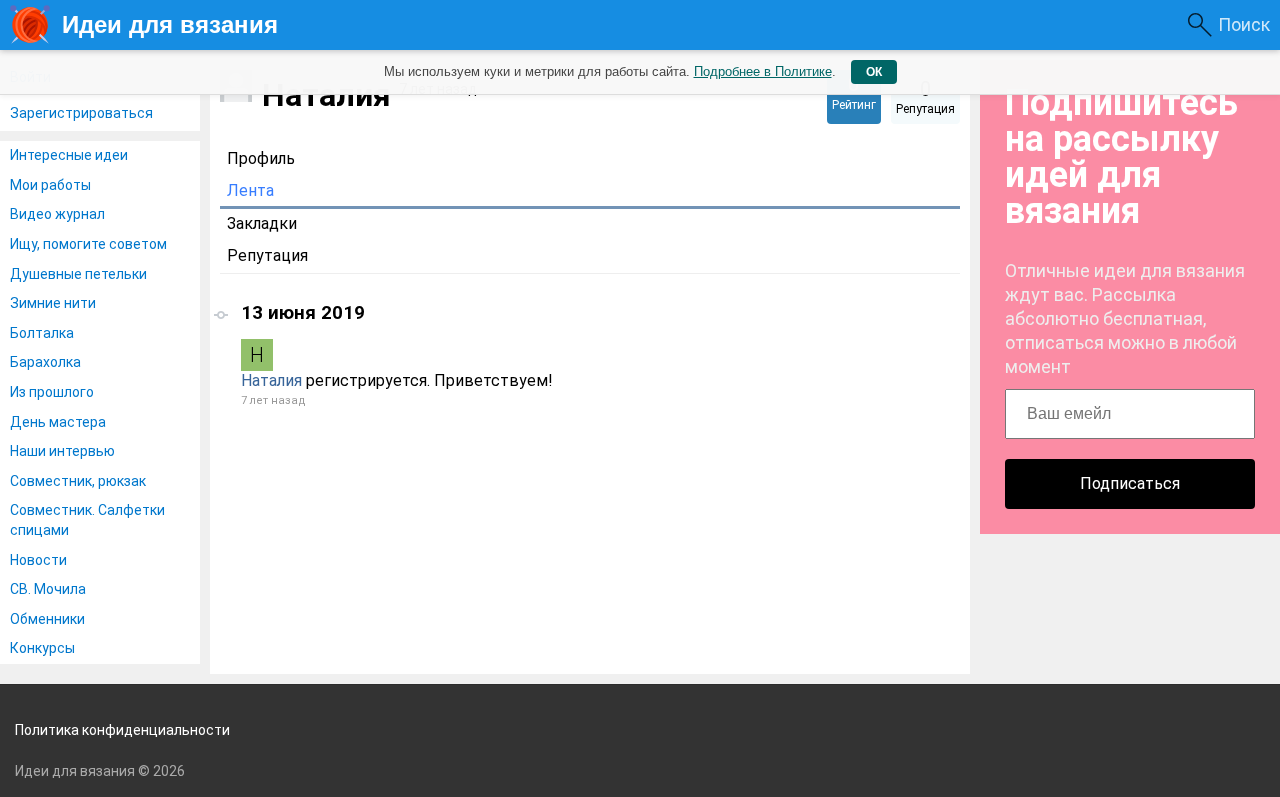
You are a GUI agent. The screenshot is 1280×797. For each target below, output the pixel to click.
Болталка (42, 333)
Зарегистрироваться (81, 113)
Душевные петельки (78, 274)
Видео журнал (57, 214)
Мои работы (50, 185)
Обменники (47, 619)
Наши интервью (62, 451)
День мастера (58, 422)
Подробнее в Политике (763, 71)
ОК (874, 72)
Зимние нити (53, 303)
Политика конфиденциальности (122, 730)
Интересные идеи (69, 155)
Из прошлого (52, 392)
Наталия (271, 380)
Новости (38, 560)
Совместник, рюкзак (78, 481)
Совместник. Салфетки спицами (87, 520)
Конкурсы (42, 648)
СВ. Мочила (48, 589)
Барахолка (45, 362)
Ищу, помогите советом (88, 244)
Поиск (1244, 24)
